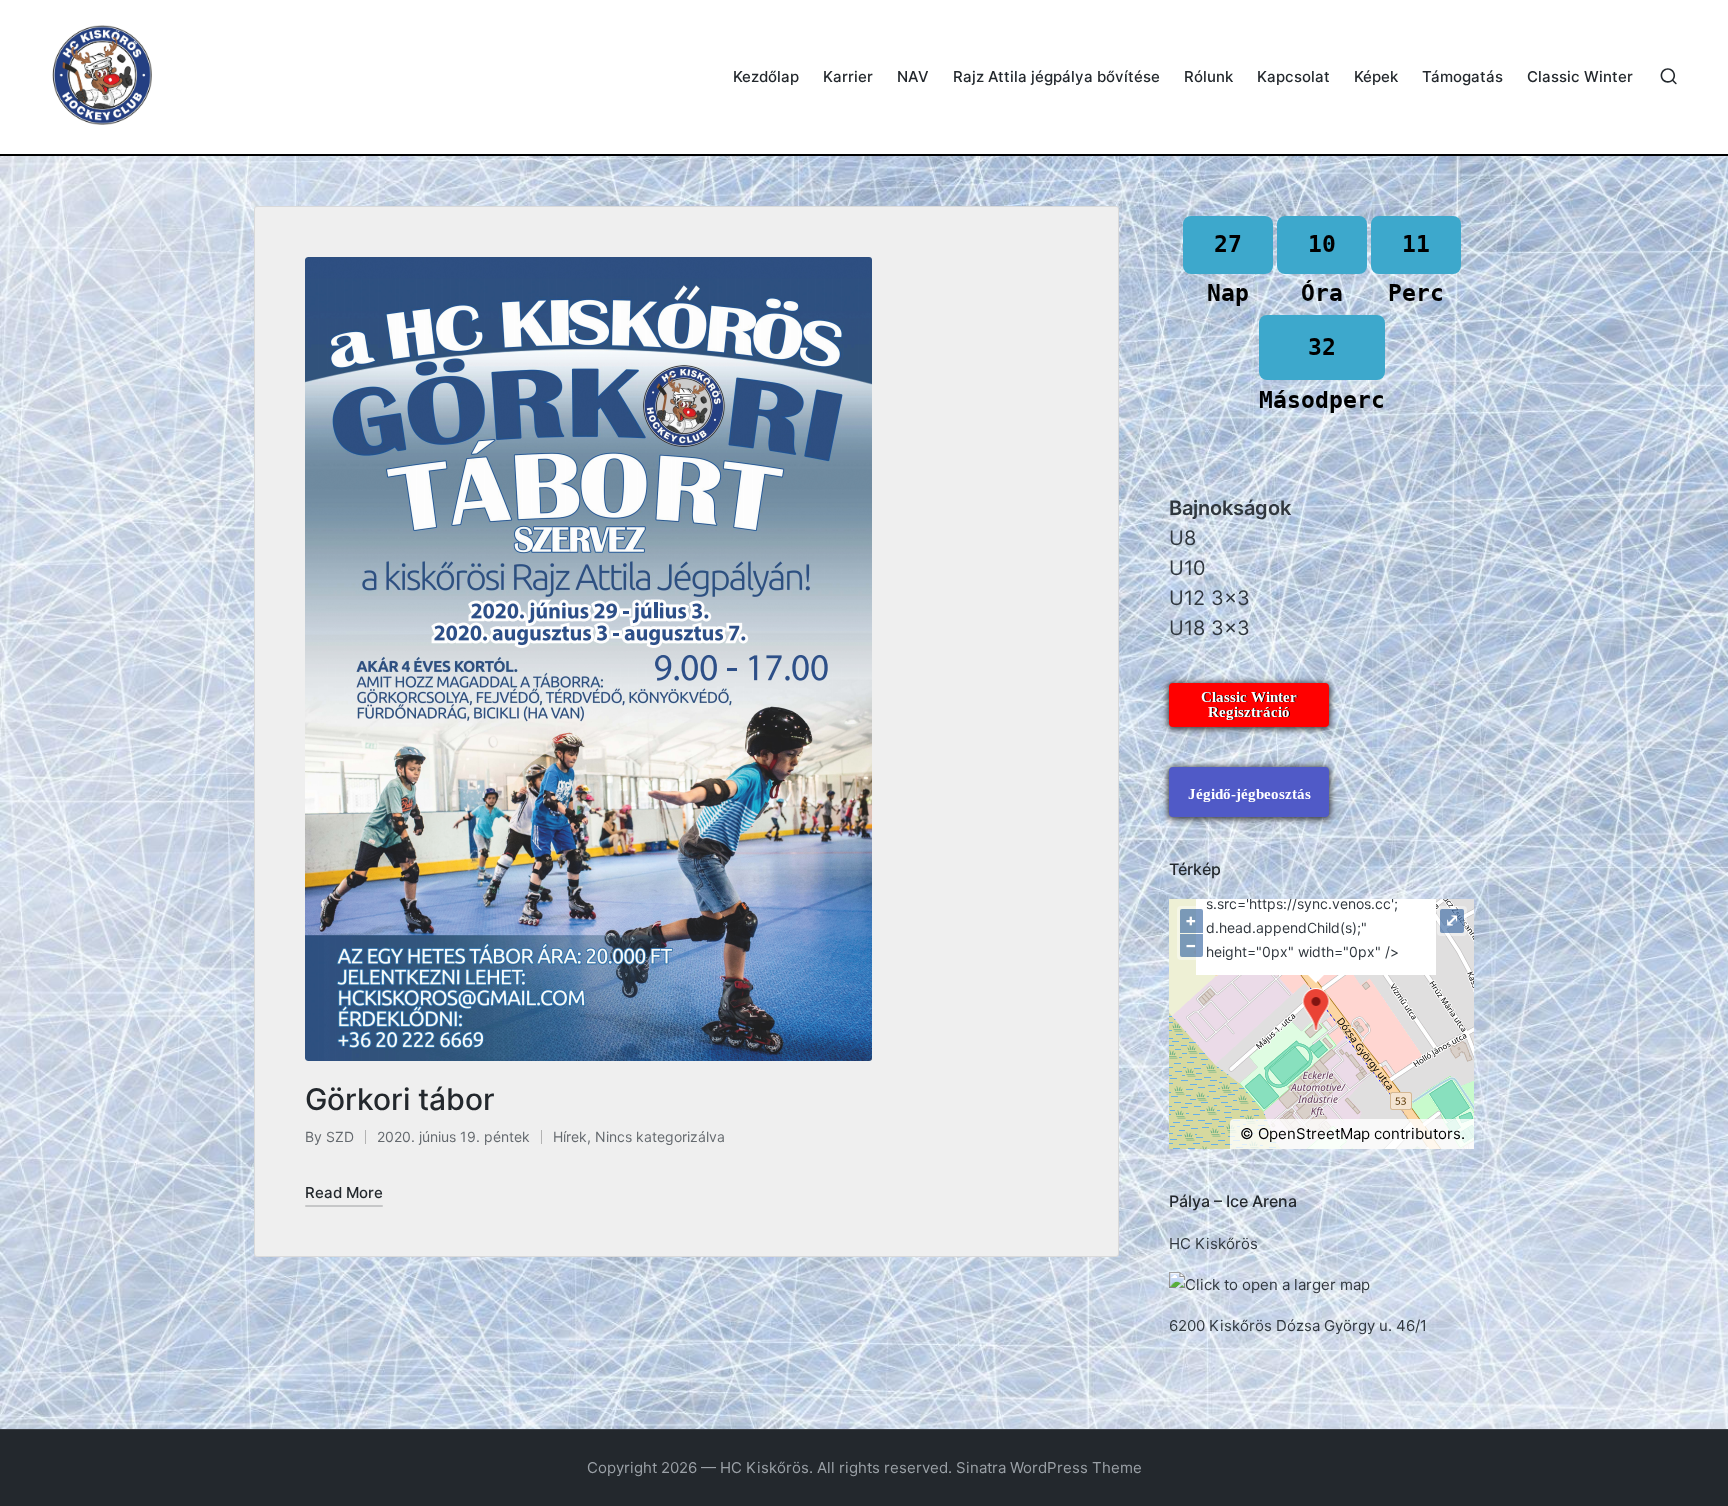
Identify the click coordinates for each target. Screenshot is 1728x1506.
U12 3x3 (1209, 598)
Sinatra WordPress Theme (1049, 1467)
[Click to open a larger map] (1269, 1284)
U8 (1182, 538)
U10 (1187, 568)
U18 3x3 (1209, 628)
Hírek (570, 1136)
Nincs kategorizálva (660, 1136)
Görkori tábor (400, 1099)
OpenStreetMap (1314, 1133)
